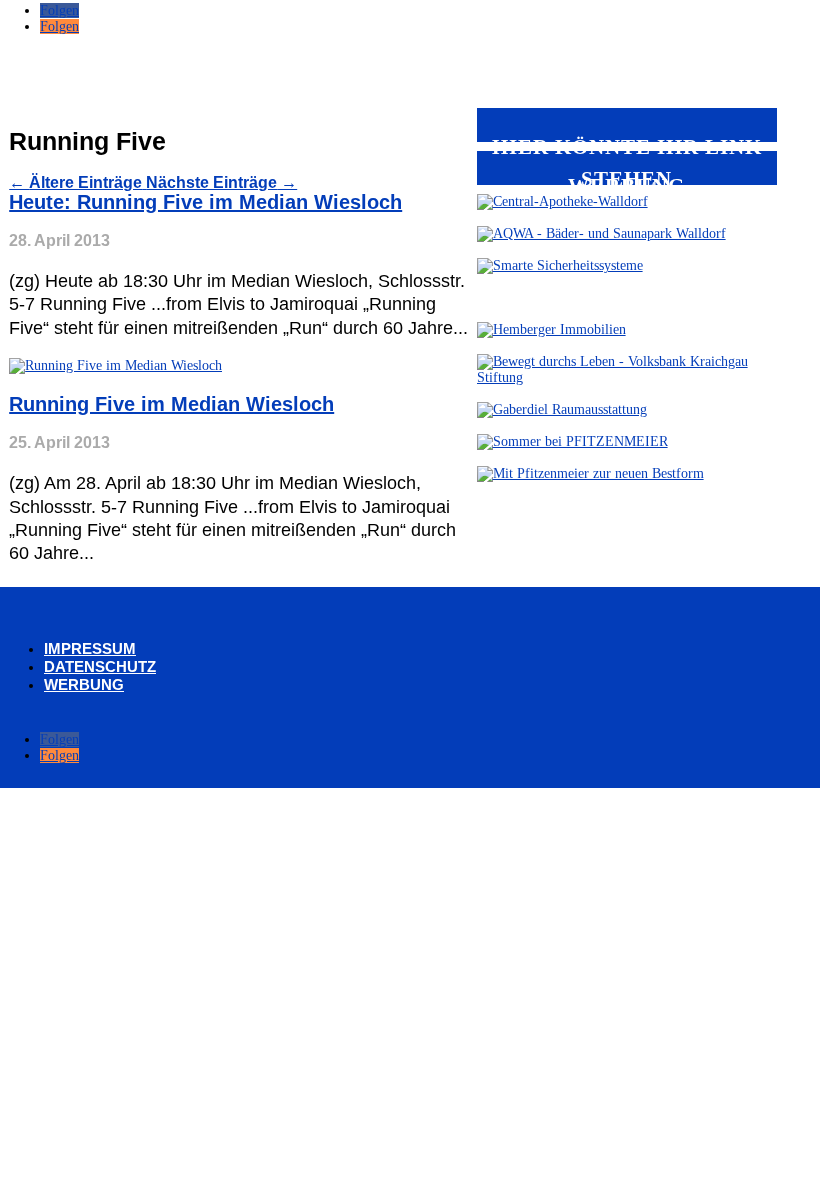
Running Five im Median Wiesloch (171, 404)
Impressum (90, 648)
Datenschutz (100, 666)
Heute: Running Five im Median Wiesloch (205, 202)
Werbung (84, 684)
